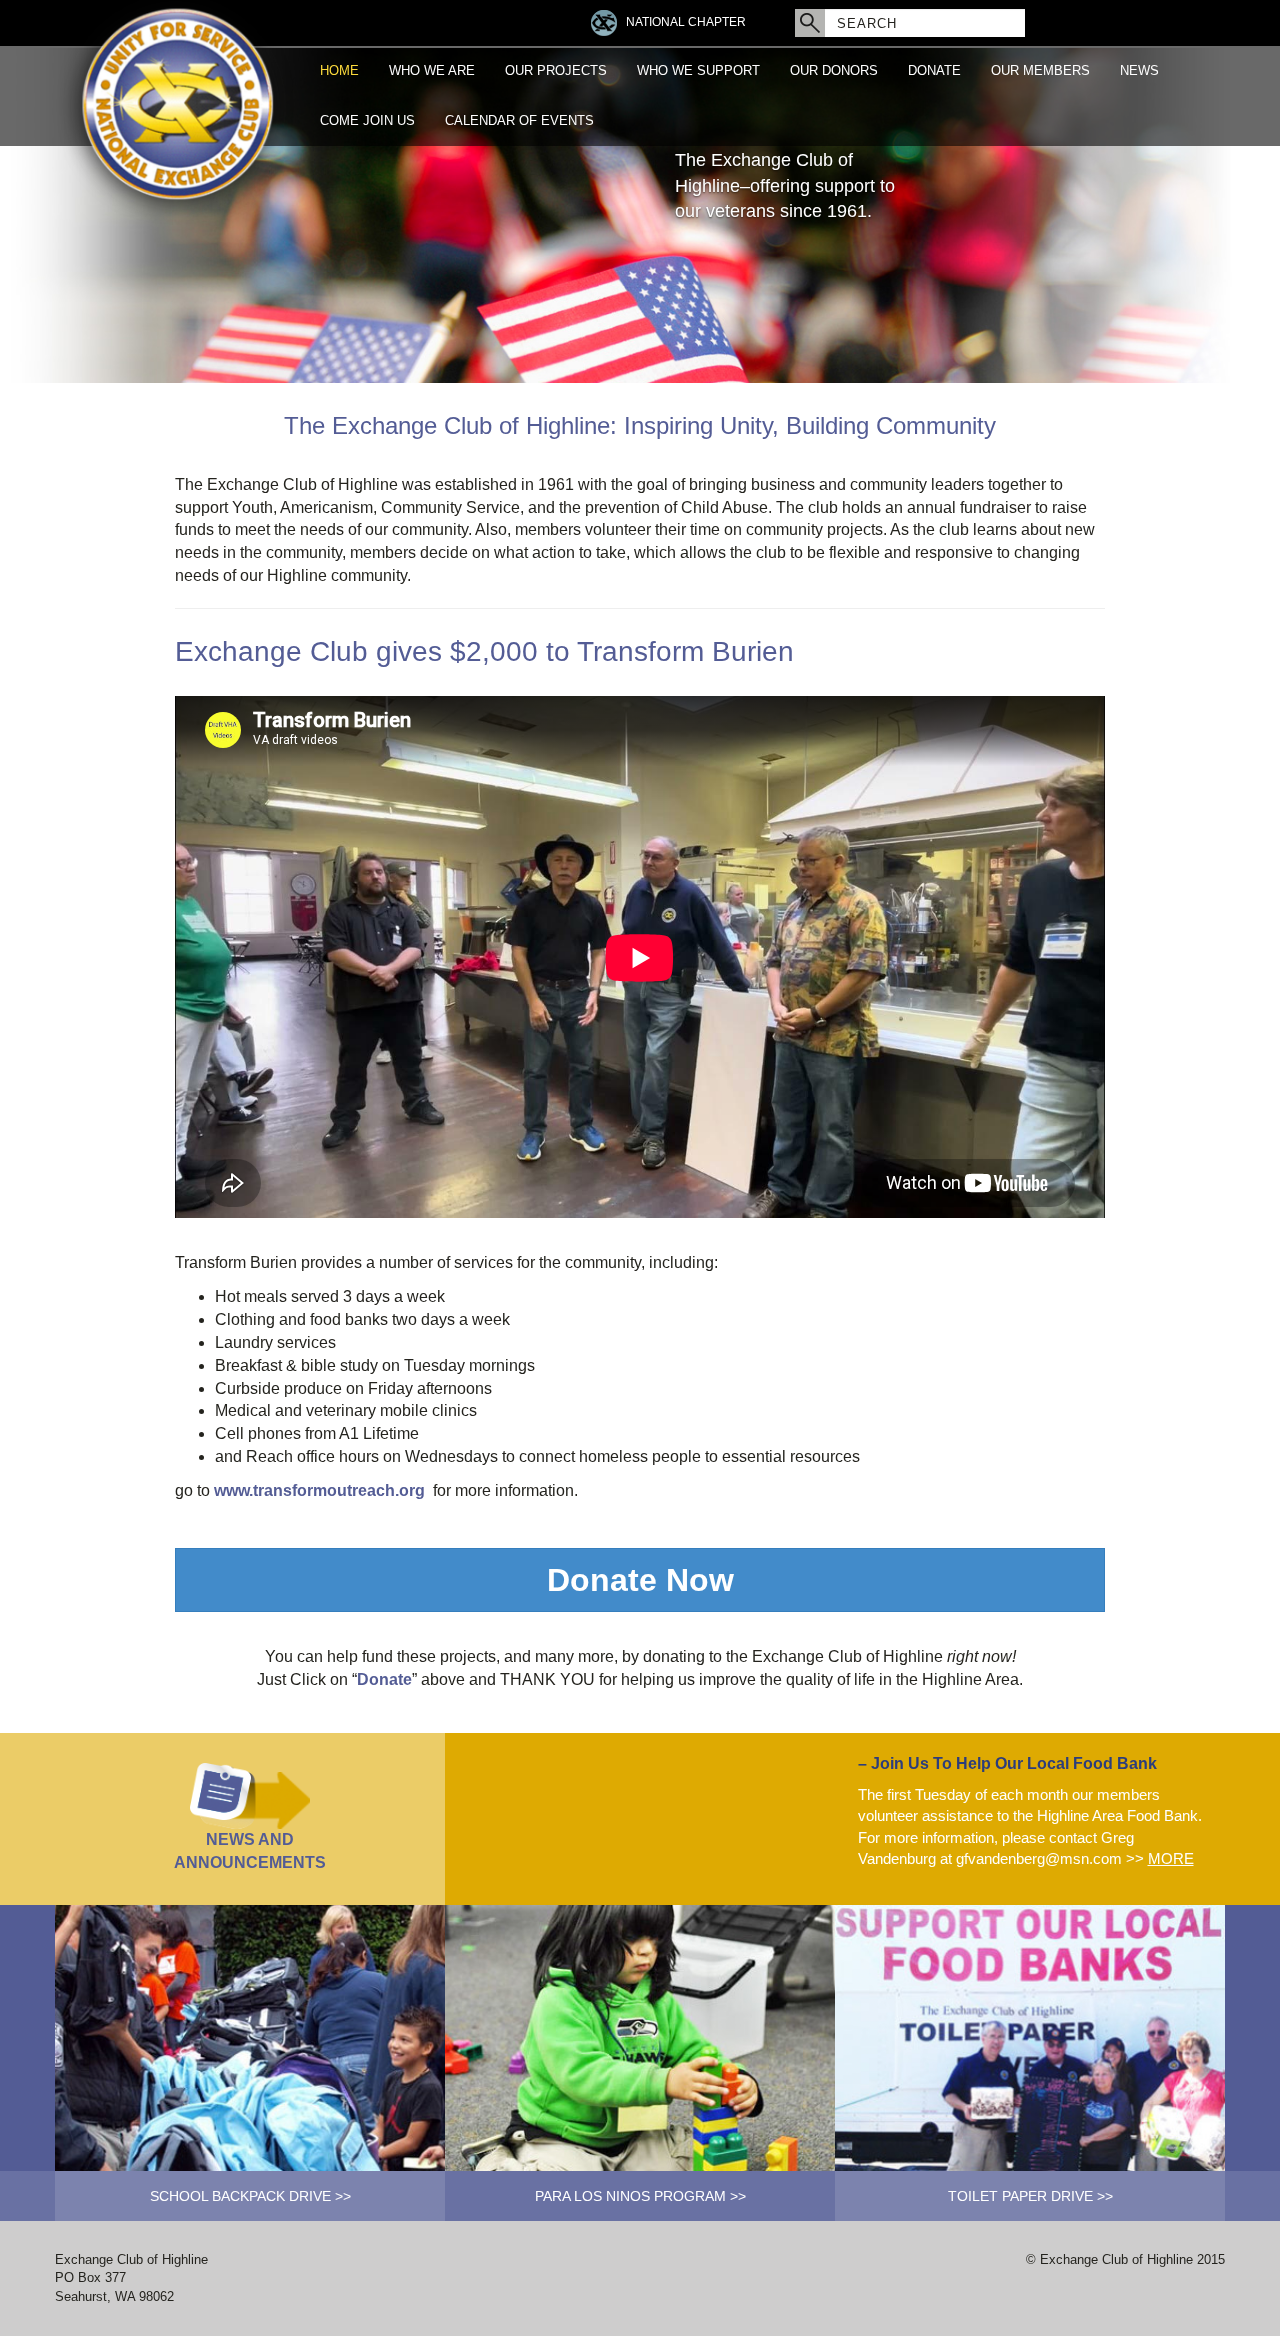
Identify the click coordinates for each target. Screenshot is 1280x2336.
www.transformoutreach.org (319, 1490)
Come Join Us (367, 120)
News (1139, 70)
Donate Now (640, 1580)
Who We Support (698, 70)
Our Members (1040, 70)
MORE (1171, 1858)
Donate (934, 70)
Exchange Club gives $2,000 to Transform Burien (484, 651)
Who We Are (432, 70)
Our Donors (834, 70)
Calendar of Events (519, 120)
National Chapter (686, 22)
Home (339, 70)
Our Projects (556, 70)
